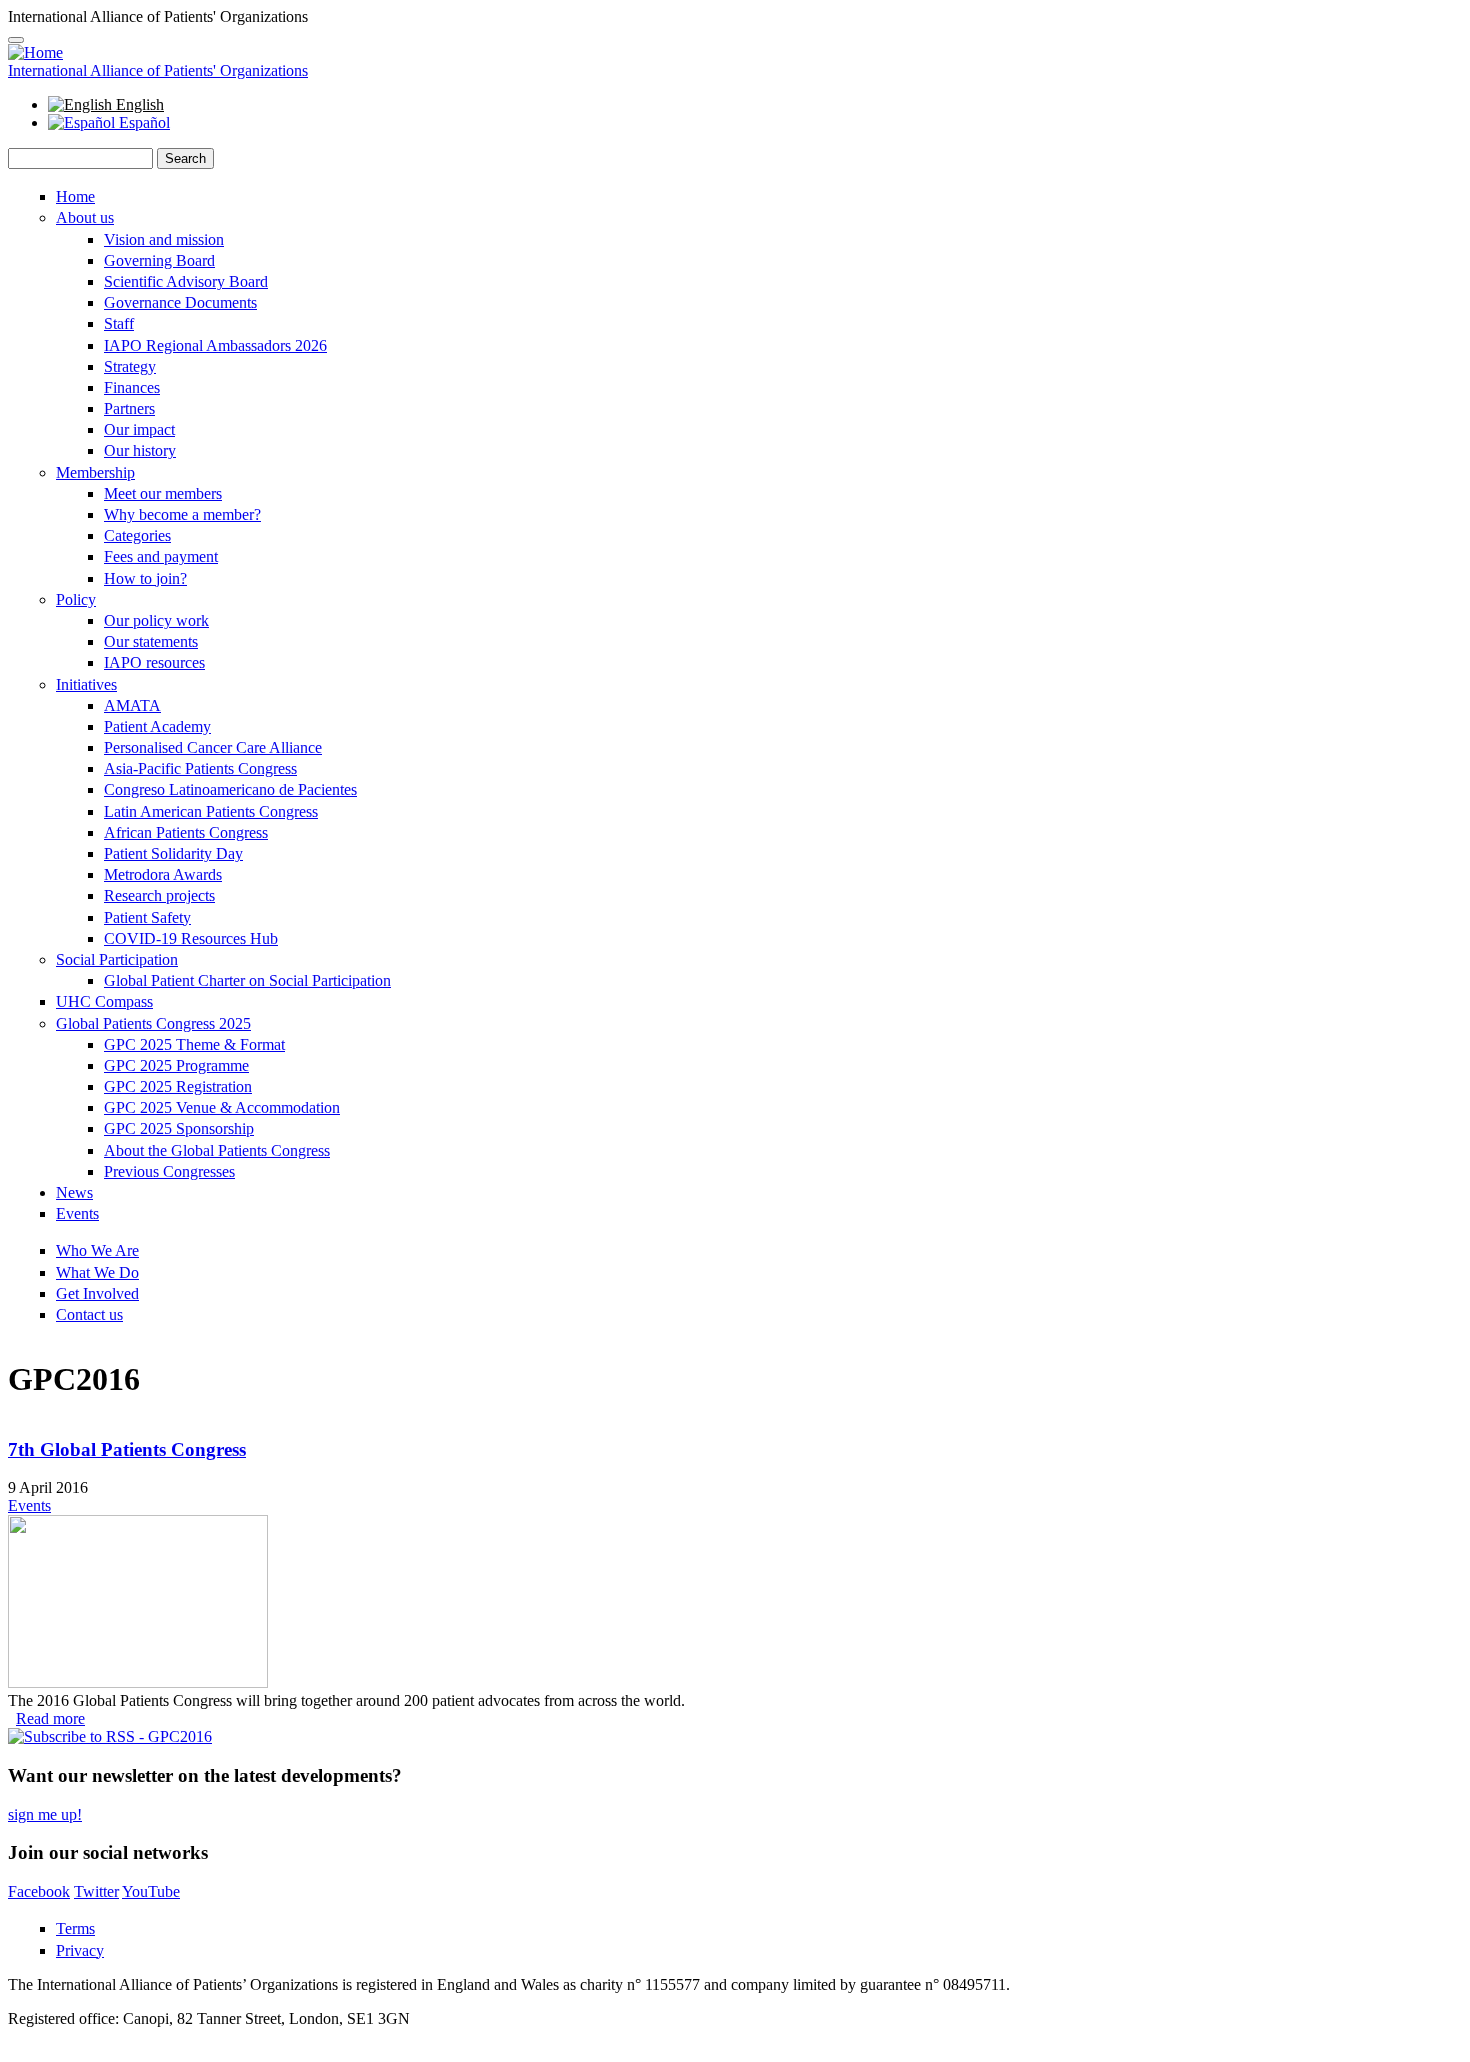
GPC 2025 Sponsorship (179, 1128)
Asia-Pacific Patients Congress (200, 768)
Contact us (89, 1314)
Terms (75, 1928)
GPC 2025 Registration (178, 1086)
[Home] (35, 52)
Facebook (39, 1891)
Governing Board (159, 260)
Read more (50, 1718)
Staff (119, 323)
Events (77, 1213)
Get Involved (97, 1293)
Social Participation (117, 959)
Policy (76, 599)
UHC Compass (104, 1001)
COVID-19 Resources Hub (191, 938)
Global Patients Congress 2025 (153, 1023)
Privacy (80, 1950)
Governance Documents (180, 302)
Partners (129, 408)
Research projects (159, 895)
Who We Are (97, 1250)
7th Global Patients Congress (127, 1449)
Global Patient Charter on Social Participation (247, 980)
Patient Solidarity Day (173, 853)
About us (85, 217)
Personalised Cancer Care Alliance (213, 747)
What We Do (97, 1272)
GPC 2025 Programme (176, 1065)
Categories (137, 535)
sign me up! (45, 1814)
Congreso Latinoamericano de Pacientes (230, 789)
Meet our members (163, 493)
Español (142, 122)
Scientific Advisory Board (186, 281)
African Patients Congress (186, 832)
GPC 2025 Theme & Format (194, 1044)
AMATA (132, 705)
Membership (95, 472)
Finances (132, 387)
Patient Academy (157, 726)
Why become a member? (182, 514)
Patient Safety (147, 917)
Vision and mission (164, 239)
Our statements (151, 641)
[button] (16, 40)
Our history (140, 450)
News (74, 1192)
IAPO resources (154, 662)
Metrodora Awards (163, 874)
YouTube (151, 1891)
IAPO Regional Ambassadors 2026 (215, 345)
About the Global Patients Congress (217, 1150)
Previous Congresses (169, 1171)
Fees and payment (161, 556)
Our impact (139, 429)
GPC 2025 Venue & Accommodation (222, 1107)
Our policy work (156, 620)
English (138, 104)
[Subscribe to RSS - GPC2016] (110, 1736)
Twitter (96, 1891)
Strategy (130, 366)
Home (75, 196)
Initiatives (86, 684)
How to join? (145, 578)
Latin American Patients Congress (211, 811)
